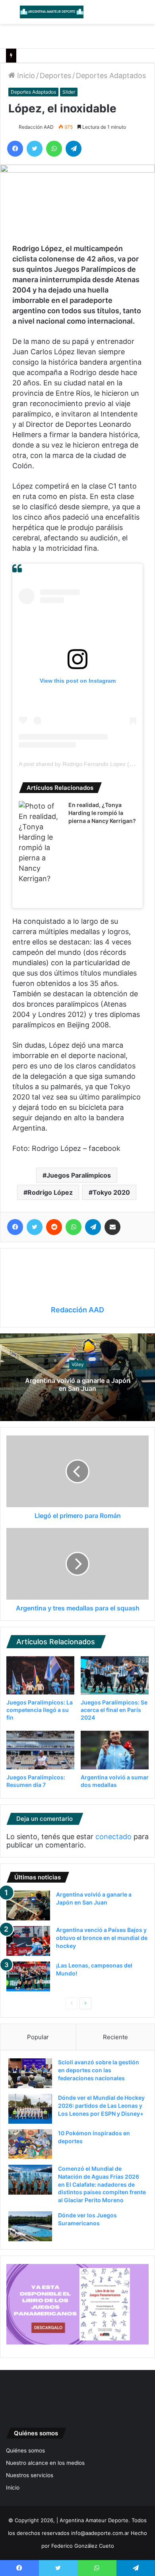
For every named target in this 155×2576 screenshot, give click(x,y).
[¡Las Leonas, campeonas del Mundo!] (28, 1976)
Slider (69, 92)
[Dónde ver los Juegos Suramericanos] (30, 2226)
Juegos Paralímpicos (79, 1175)
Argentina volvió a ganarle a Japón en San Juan (78, 1385)
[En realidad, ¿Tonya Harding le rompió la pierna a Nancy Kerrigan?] (41, 842)
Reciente (115, 2037)
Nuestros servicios (30, 2475)
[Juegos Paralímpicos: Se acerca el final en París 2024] (115, 1675)
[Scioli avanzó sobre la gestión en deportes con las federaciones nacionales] (30, 2073)
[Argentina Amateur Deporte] (52, 12)
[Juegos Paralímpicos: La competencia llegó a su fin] (40, 1675)
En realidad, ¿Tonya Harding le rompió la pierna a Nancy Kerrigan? (102, 813)
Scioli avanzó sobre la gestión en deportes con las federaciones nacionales (99, 2070)
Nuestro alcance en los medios (45, 2463)
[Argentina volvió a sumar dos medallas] (115, 1750)
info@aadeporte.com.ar (100, 2533)
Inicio (25, 76)
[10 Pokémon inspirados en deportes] (30, 2144)
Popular (38, 2037)
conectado (113, 1837)
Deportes (55, 76)
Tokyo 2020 (111, 1192)
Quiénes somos (25, 2450)
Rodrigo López (50, 1192)
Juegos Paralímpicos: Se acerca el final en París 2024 (114, 1710)
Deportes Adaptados (111, 76)
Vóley (78, 1364)
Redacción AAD (36, 127)
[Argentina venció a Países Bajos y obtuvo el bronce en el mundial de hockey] (28, 1941)
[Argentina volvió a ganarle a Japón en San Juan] (28, 1905)
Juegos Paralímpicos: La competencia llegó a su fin (40, 1710)
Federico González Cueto (83, 2546)
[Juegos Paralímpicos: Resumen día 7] (40, 1750)
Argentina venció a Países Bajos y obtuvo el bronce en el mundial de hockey (102, 1938)
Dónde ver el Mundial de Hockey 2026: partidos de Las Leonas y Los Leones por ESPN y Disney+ (101, 2105)
